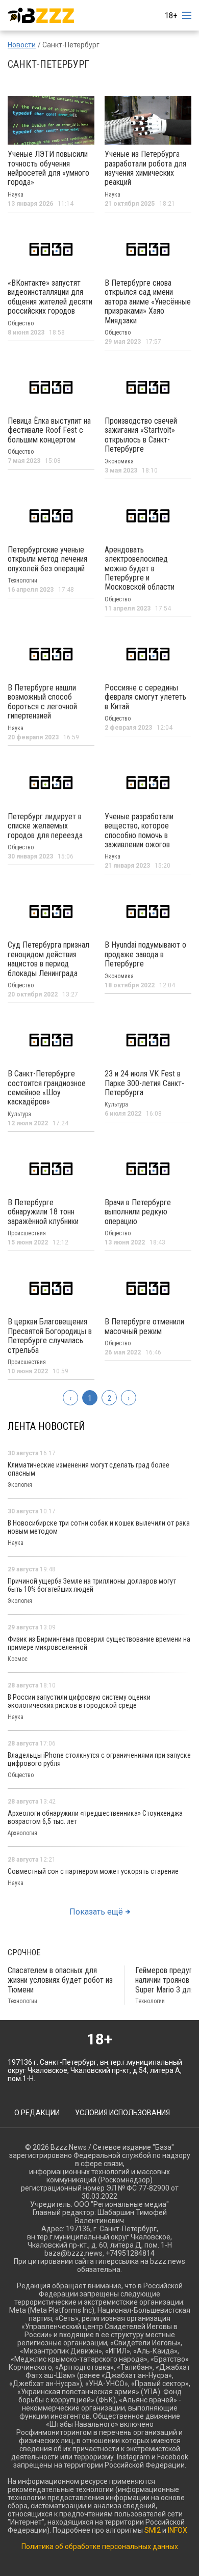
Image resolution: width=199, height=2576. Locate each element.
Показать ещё (96, 1912)
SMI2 (153, 2530)
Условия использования (122, 2113)
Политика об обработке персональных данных (100, 2546)
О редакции (37, 2113)
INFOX (178, 2530)
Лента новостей (46, 1426)
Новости (22, 45)
